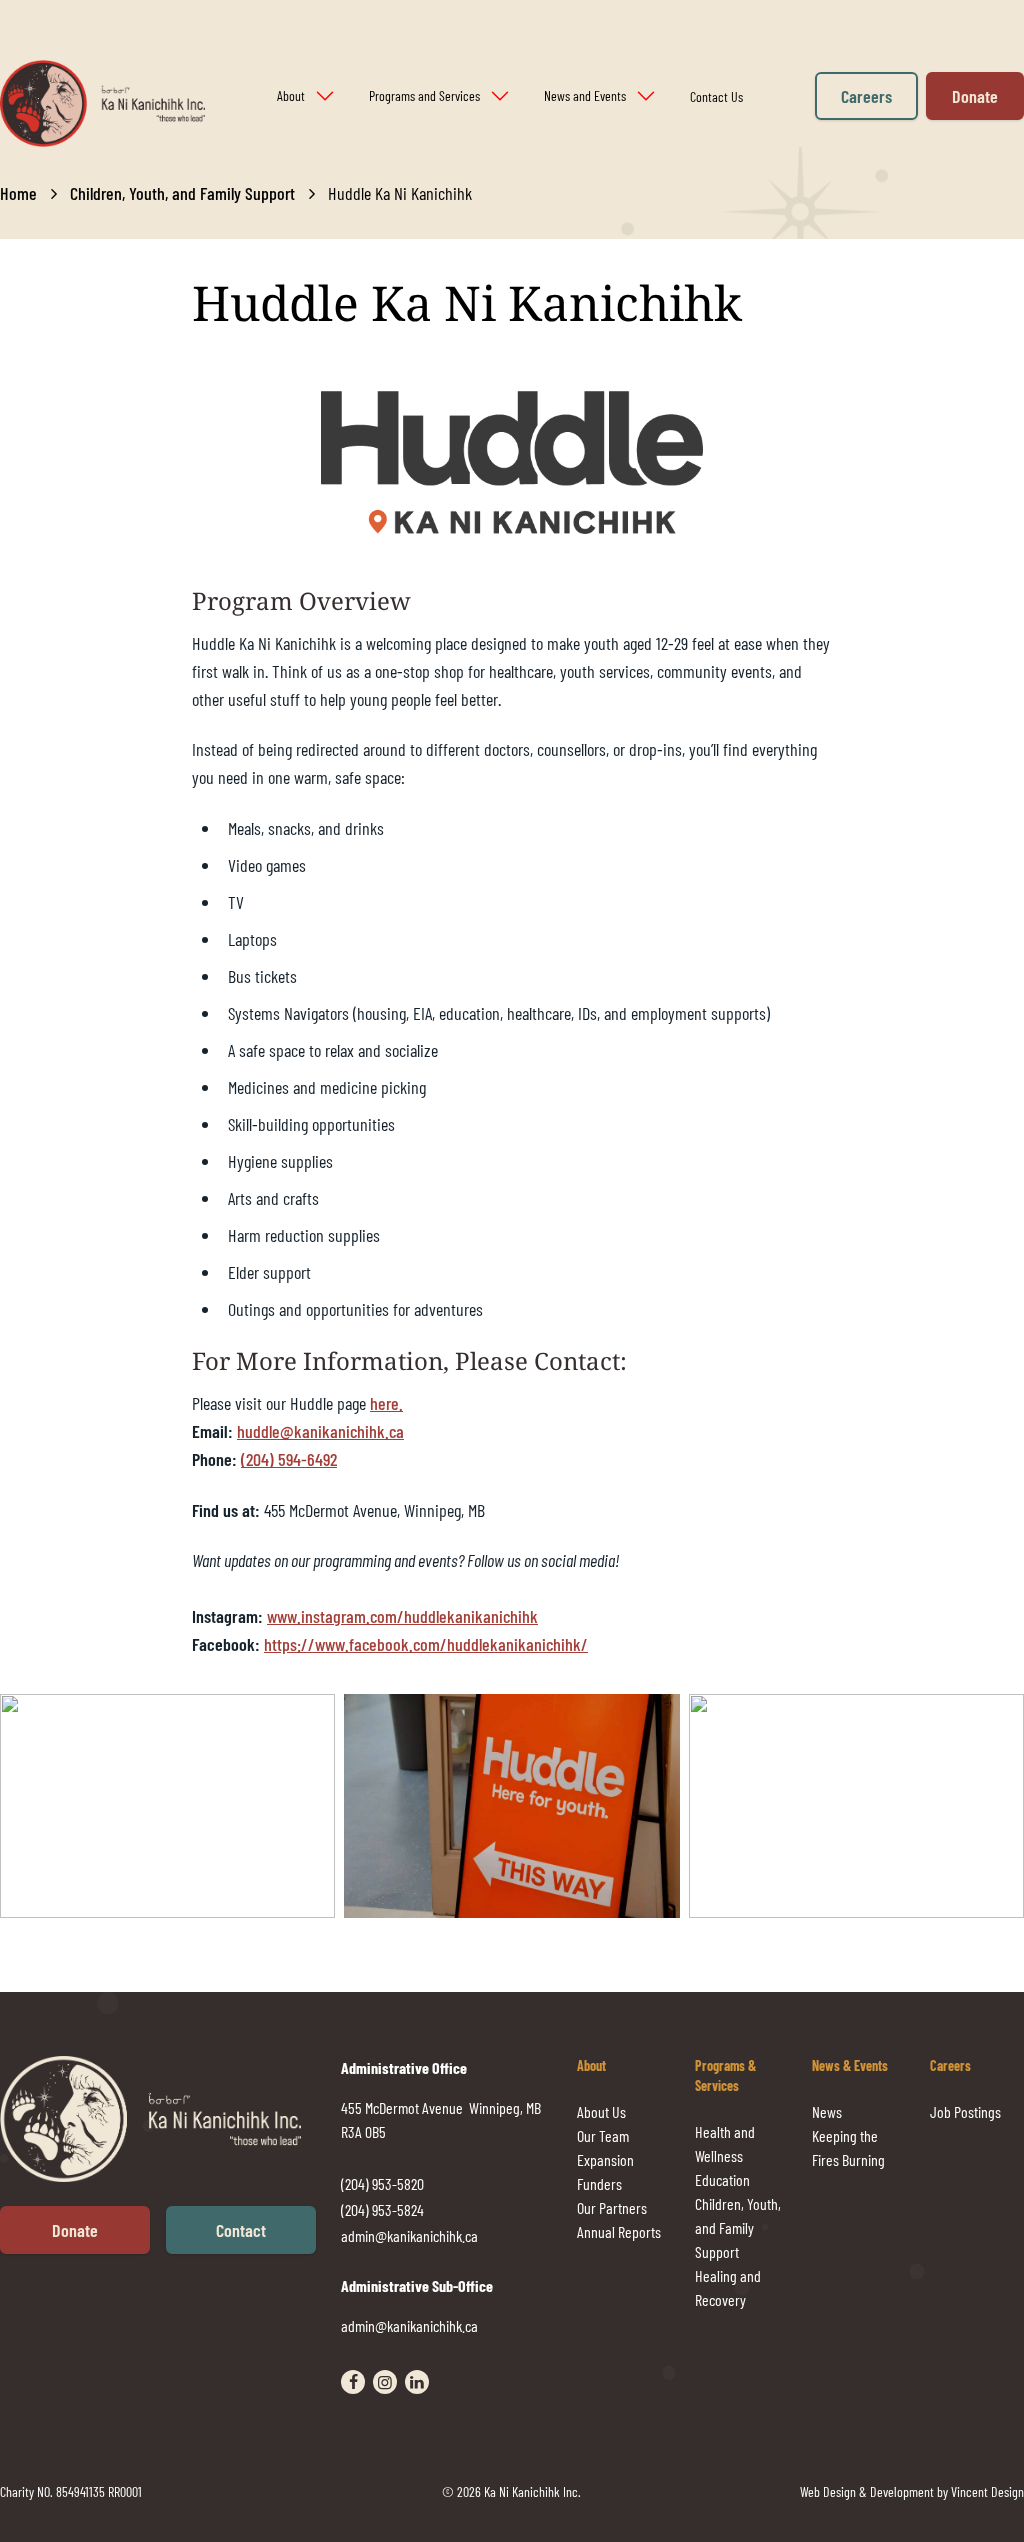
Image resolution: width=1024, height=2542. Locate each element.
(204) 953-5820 (382, 2183)
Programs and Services (424, 95)
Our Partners (612, 2207)
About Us (601, 2111)
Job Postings (965, 2111)
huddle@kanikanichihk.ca (320, 1431)
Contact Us (716, 96)
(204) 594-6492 (289, 1459)
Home (18, 193)
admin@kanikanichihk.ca (409, 2235)
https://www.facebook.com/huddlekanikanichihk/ (426, 1644)
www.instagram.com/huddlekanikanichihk (402, 1616)
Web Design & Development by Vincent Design (912, 2491)
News (827, 2111)
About (291, 95)
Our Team (603, 2135)
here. (386, 1403)
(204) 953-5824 (382, 2209)
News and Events (585, 95)
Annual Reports (619, 2231)
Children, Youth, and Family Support (182, 193)
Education (722, 2179)
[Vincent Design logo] (170, 2119)
